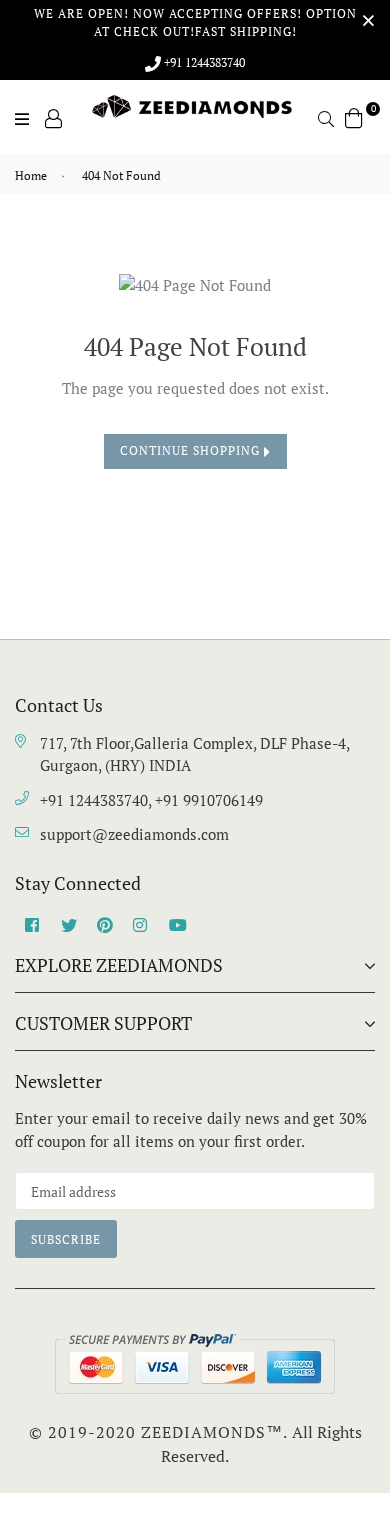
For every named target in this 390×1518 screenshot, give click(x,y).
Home (31, 175)
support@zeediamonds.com (134, 834)
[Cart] (354, 116)
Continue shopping (192, 450)
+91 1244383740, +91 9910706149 (151, 800)
